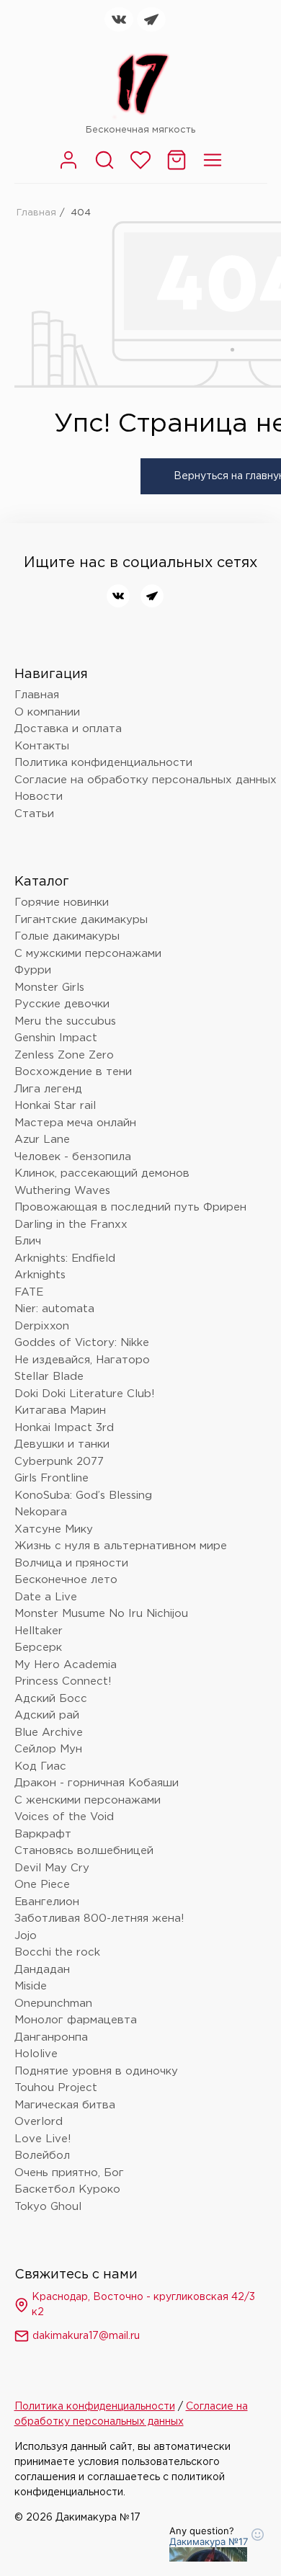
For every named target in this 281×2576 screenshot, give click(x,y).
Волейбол (42, 2156)
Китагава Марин (60, 1410)
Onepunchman (53, 2004)
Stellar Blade (49, 1377)
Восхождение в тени (73, 1072)
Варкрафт (43, 1834)
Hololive (36, 2054)
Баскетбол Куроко (67, 2189)
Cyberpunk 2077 (59, 1462)
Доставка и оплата (68, 729)
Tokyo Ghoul (48, 2207)
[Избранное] (140, 168)
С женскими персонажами (88, 1800)
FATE (29, 1292)
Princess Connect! (63, 1681)
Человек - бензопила (73, 1157)
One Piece (42, 1885)
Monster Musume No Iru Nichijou (101, 1614)
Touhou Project (56, 2088)
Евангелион (47, 1902)
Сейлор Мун (48, 1749)
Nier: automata (54, 1309)
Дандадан (42, 1970)
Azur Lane (42, 1140)
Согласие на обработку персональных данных (146, 780)
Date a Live (46, 1597)
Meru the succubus (65, 1021)
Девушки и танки (62, 1444)
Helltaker (39, 1631)
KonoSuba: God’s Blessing (83, 1496)
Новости (39, 797)
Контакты (42, 746)
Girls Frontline (52, 1478)
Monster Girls (49, 988)
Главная (36, 213)
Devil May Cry (52, 1868)
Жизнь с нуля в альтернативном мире (121, 1546)
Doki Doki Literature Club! (85, 1394)
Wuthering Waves (62, 1191)
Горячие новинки (62, 903)
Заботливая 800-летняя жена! (99, 1918)
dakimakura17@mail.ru (86, 2336)
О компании (47, 712)
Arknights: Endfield (65, 1258)
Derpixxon (42, 1326)
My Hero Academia (66, 1665)
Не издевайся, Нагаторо (82, 1360)
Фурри (33, 970)
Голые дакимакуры (67, 936)
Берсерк (38, 1648)
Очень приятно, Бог (69, 2173)
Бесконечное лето (66, 1580)
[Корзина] (177, 168)
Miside (31, 1986)
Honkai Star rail (55, 1106)
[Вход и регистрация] (68, 168)
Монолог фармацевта (76, 2020)
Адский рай (47, 1715)
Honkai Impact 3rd (64, 1428)
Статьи (34, 814)
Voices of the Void (64, 1817)
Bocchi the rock (57, 1952)
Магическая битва (65, 2105)
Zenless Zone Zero (64, 1055)
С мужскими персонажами (88, 954)
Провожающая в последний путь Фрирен (130, 1207)
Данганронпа (51, 2037)
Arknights (40, 1275)
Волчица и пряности (71, 1563)
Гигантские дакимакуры (81, 920)
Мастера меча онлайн (75, 1123)
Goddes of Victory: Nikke (82, 1343)
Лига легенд (48, 1089)
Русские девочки (62, 1004)
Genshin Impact (56, 1038)
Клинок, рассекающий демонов (102, 1173)
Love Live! (43, 2139)
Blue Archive (49, 1733)
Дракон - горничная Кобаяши (97, 1783)
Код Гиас (40, 1766)
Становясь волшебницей (84, 1851)
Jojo (26, 1936)
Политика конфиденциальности (103, 763)
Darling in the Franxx (71, 1225)
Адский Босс (51, 1699)
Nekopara (41, 1512)
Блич (28, 1241)
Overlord (39, 2122)
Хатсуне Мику (54, 1529)
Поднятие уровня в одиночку (96, 2071)
